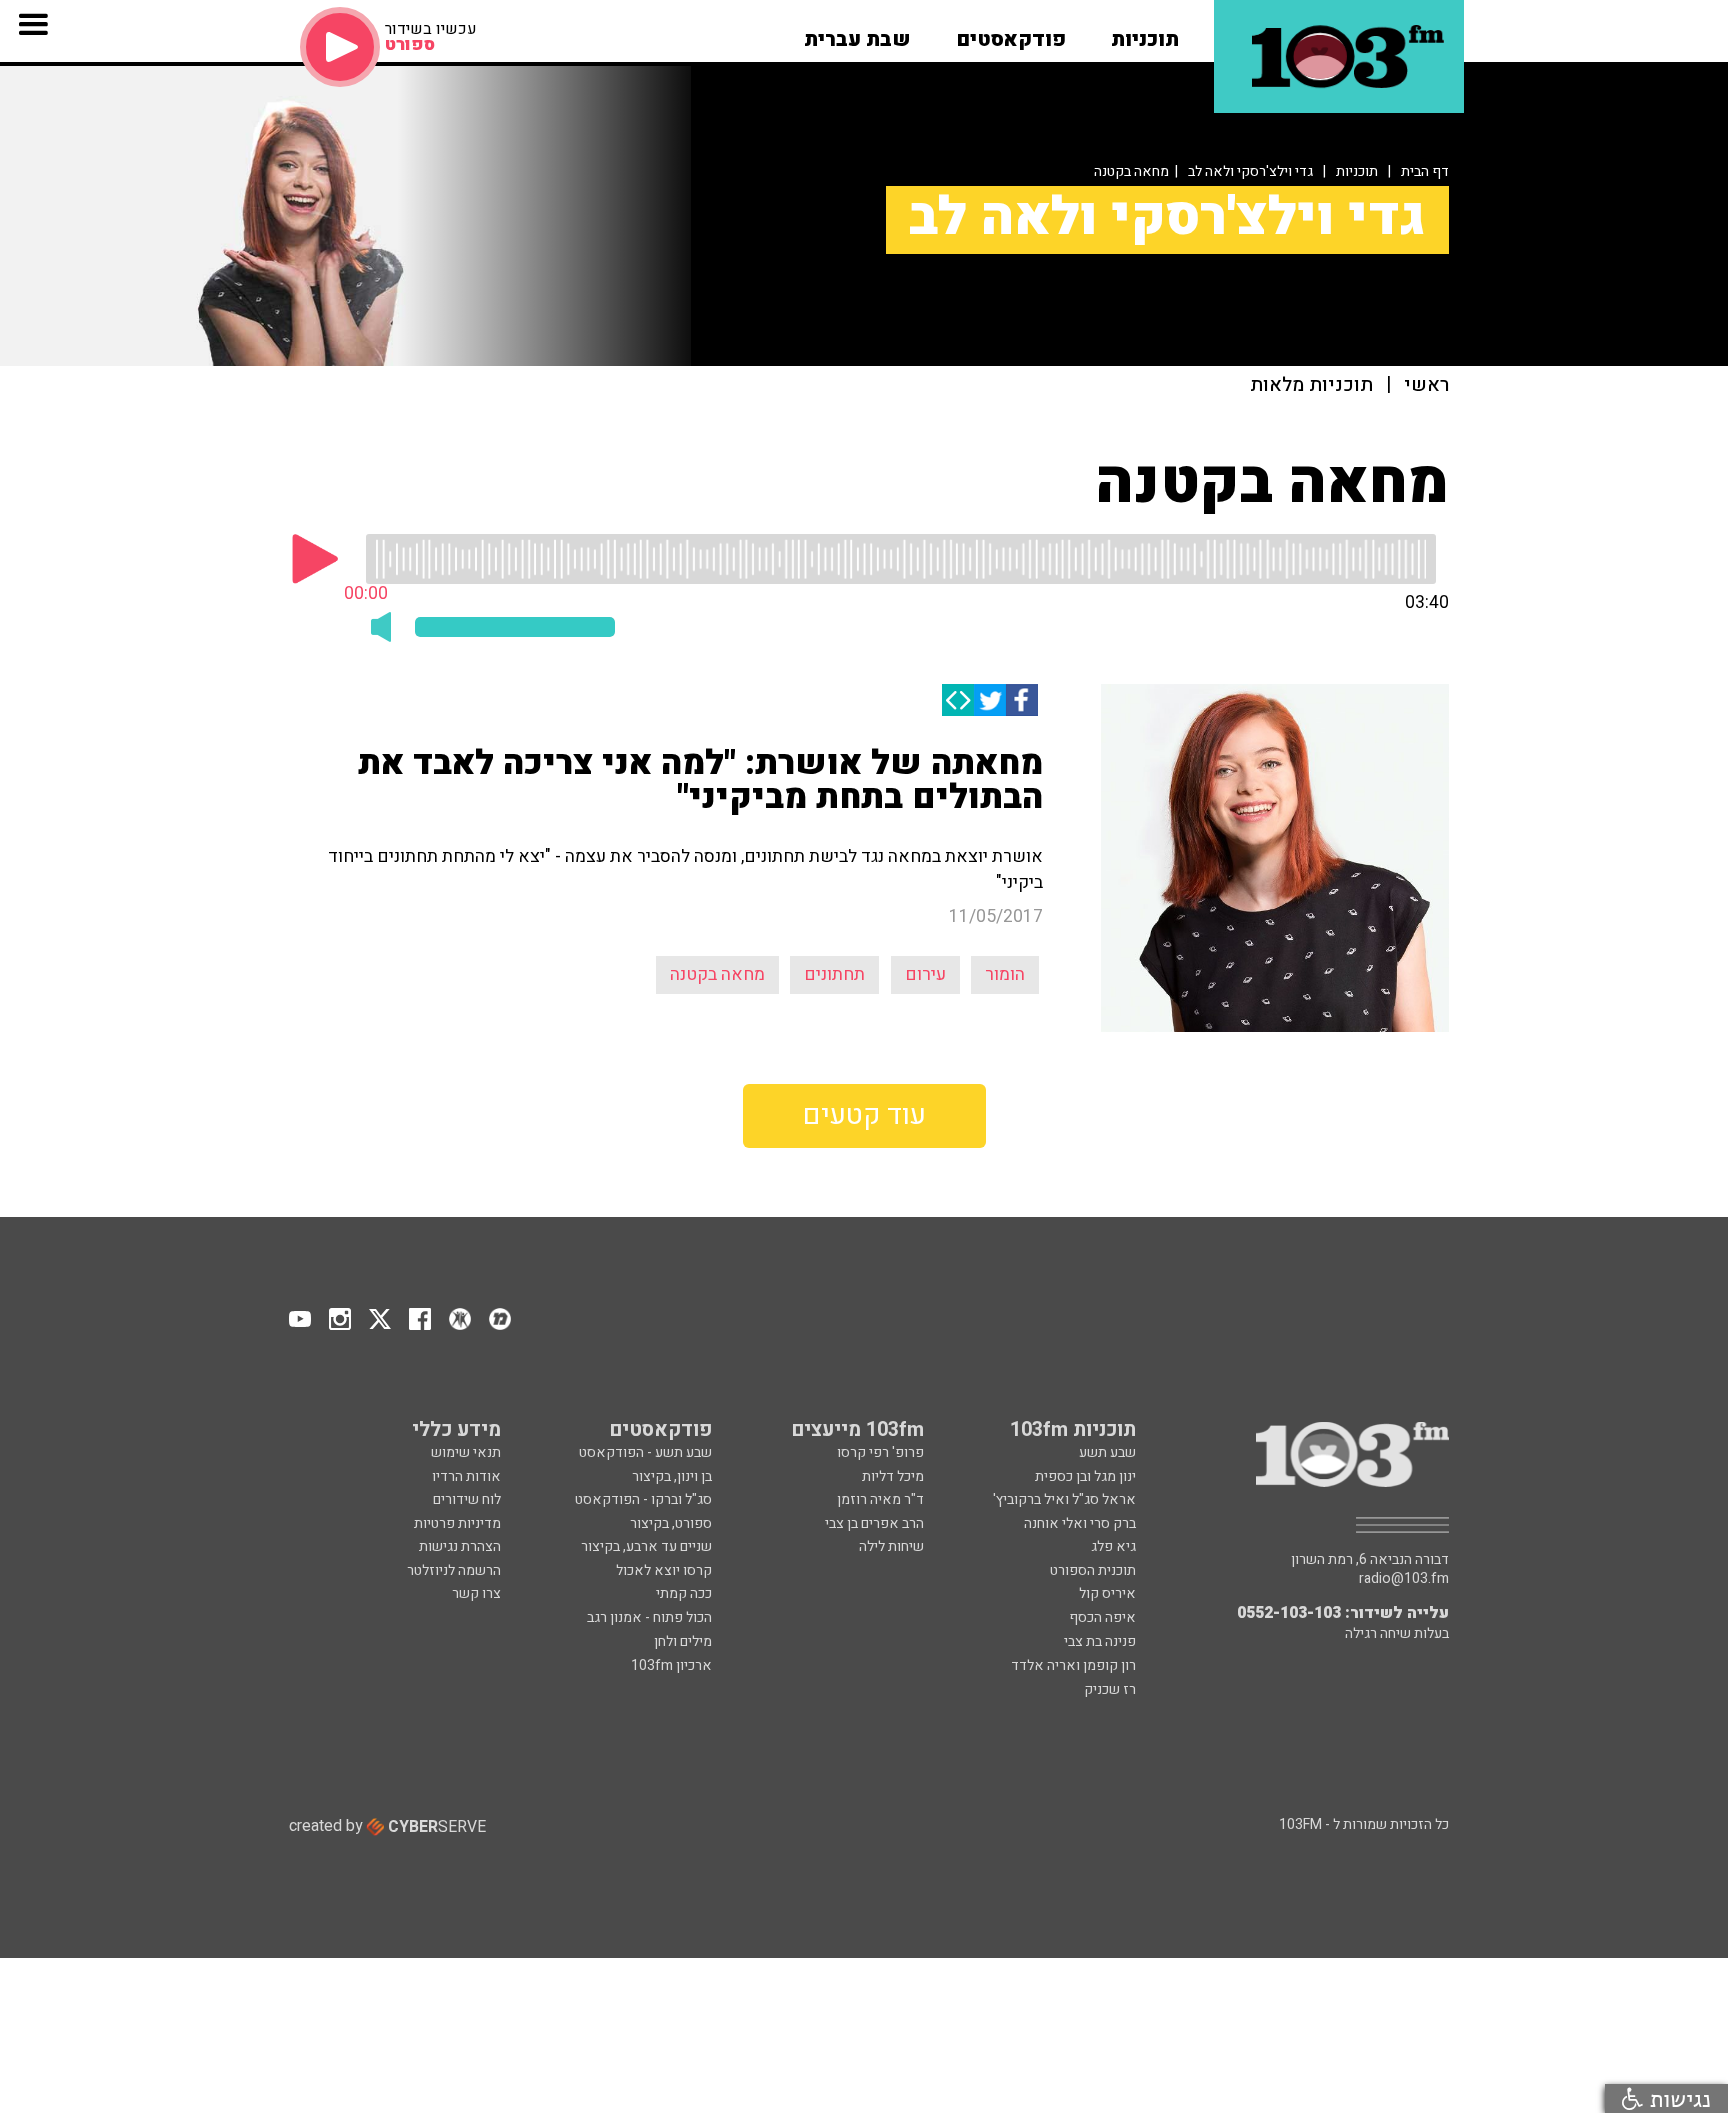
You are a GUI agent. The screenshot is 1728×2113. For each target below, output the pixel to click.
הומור (1005, 974)
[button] (1145, 33)
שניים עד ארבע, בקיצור (646, 1546)
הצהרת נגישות (460, 1546)
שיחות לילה (891, 1546)
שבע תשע (1107, 1452)
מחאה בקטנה (717, 974)
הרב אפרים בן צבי (874, 1523)
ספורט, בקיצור (671, 1523)
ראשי (1426, 385)
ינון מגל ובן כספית (1085, 1476)
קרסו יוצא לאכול (664, 1570)
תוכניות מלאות (1311, 385)
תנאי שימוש (466, 1452)
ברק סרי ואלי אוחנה (1080, 1523)
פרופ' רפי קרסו (880, 1452)
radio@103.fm (1404, 1579)
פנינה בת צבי (1100, 1641)
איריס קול (1107, 1593)
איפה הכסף (1102, 1617)
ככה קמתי (684, 1593)
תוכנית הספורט (1093, 1570)
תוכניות (1357, 171)
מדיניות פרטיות (457, 1523)
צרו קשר (476, 1593)
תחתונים (834, 974)
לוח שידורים (467, 1499)
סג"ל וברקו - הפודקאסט (643, 1499)
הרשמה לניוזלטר (454, 1570)
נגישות (1677, 2098)
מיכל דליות (893, 1476)
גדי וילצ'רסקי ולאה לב (1250, 171)
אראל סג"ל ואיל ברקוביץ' (1064, 1499)
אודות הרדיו (466, 1476)
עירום (925, 974)
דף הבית (1425, 171)
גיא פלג (1113, 1546)
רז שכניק (1110, 1689)
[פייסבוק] (1022, 700)
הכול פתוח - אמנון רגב (649, 1617)
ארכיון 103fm (671, 1665)
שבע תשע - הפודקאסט (645, 1452)
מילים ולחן (683, 1641)
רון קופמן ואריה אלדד (1073, 1665)
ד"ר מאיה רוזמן (880, 1499)
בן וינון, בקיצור (672, 1476)
